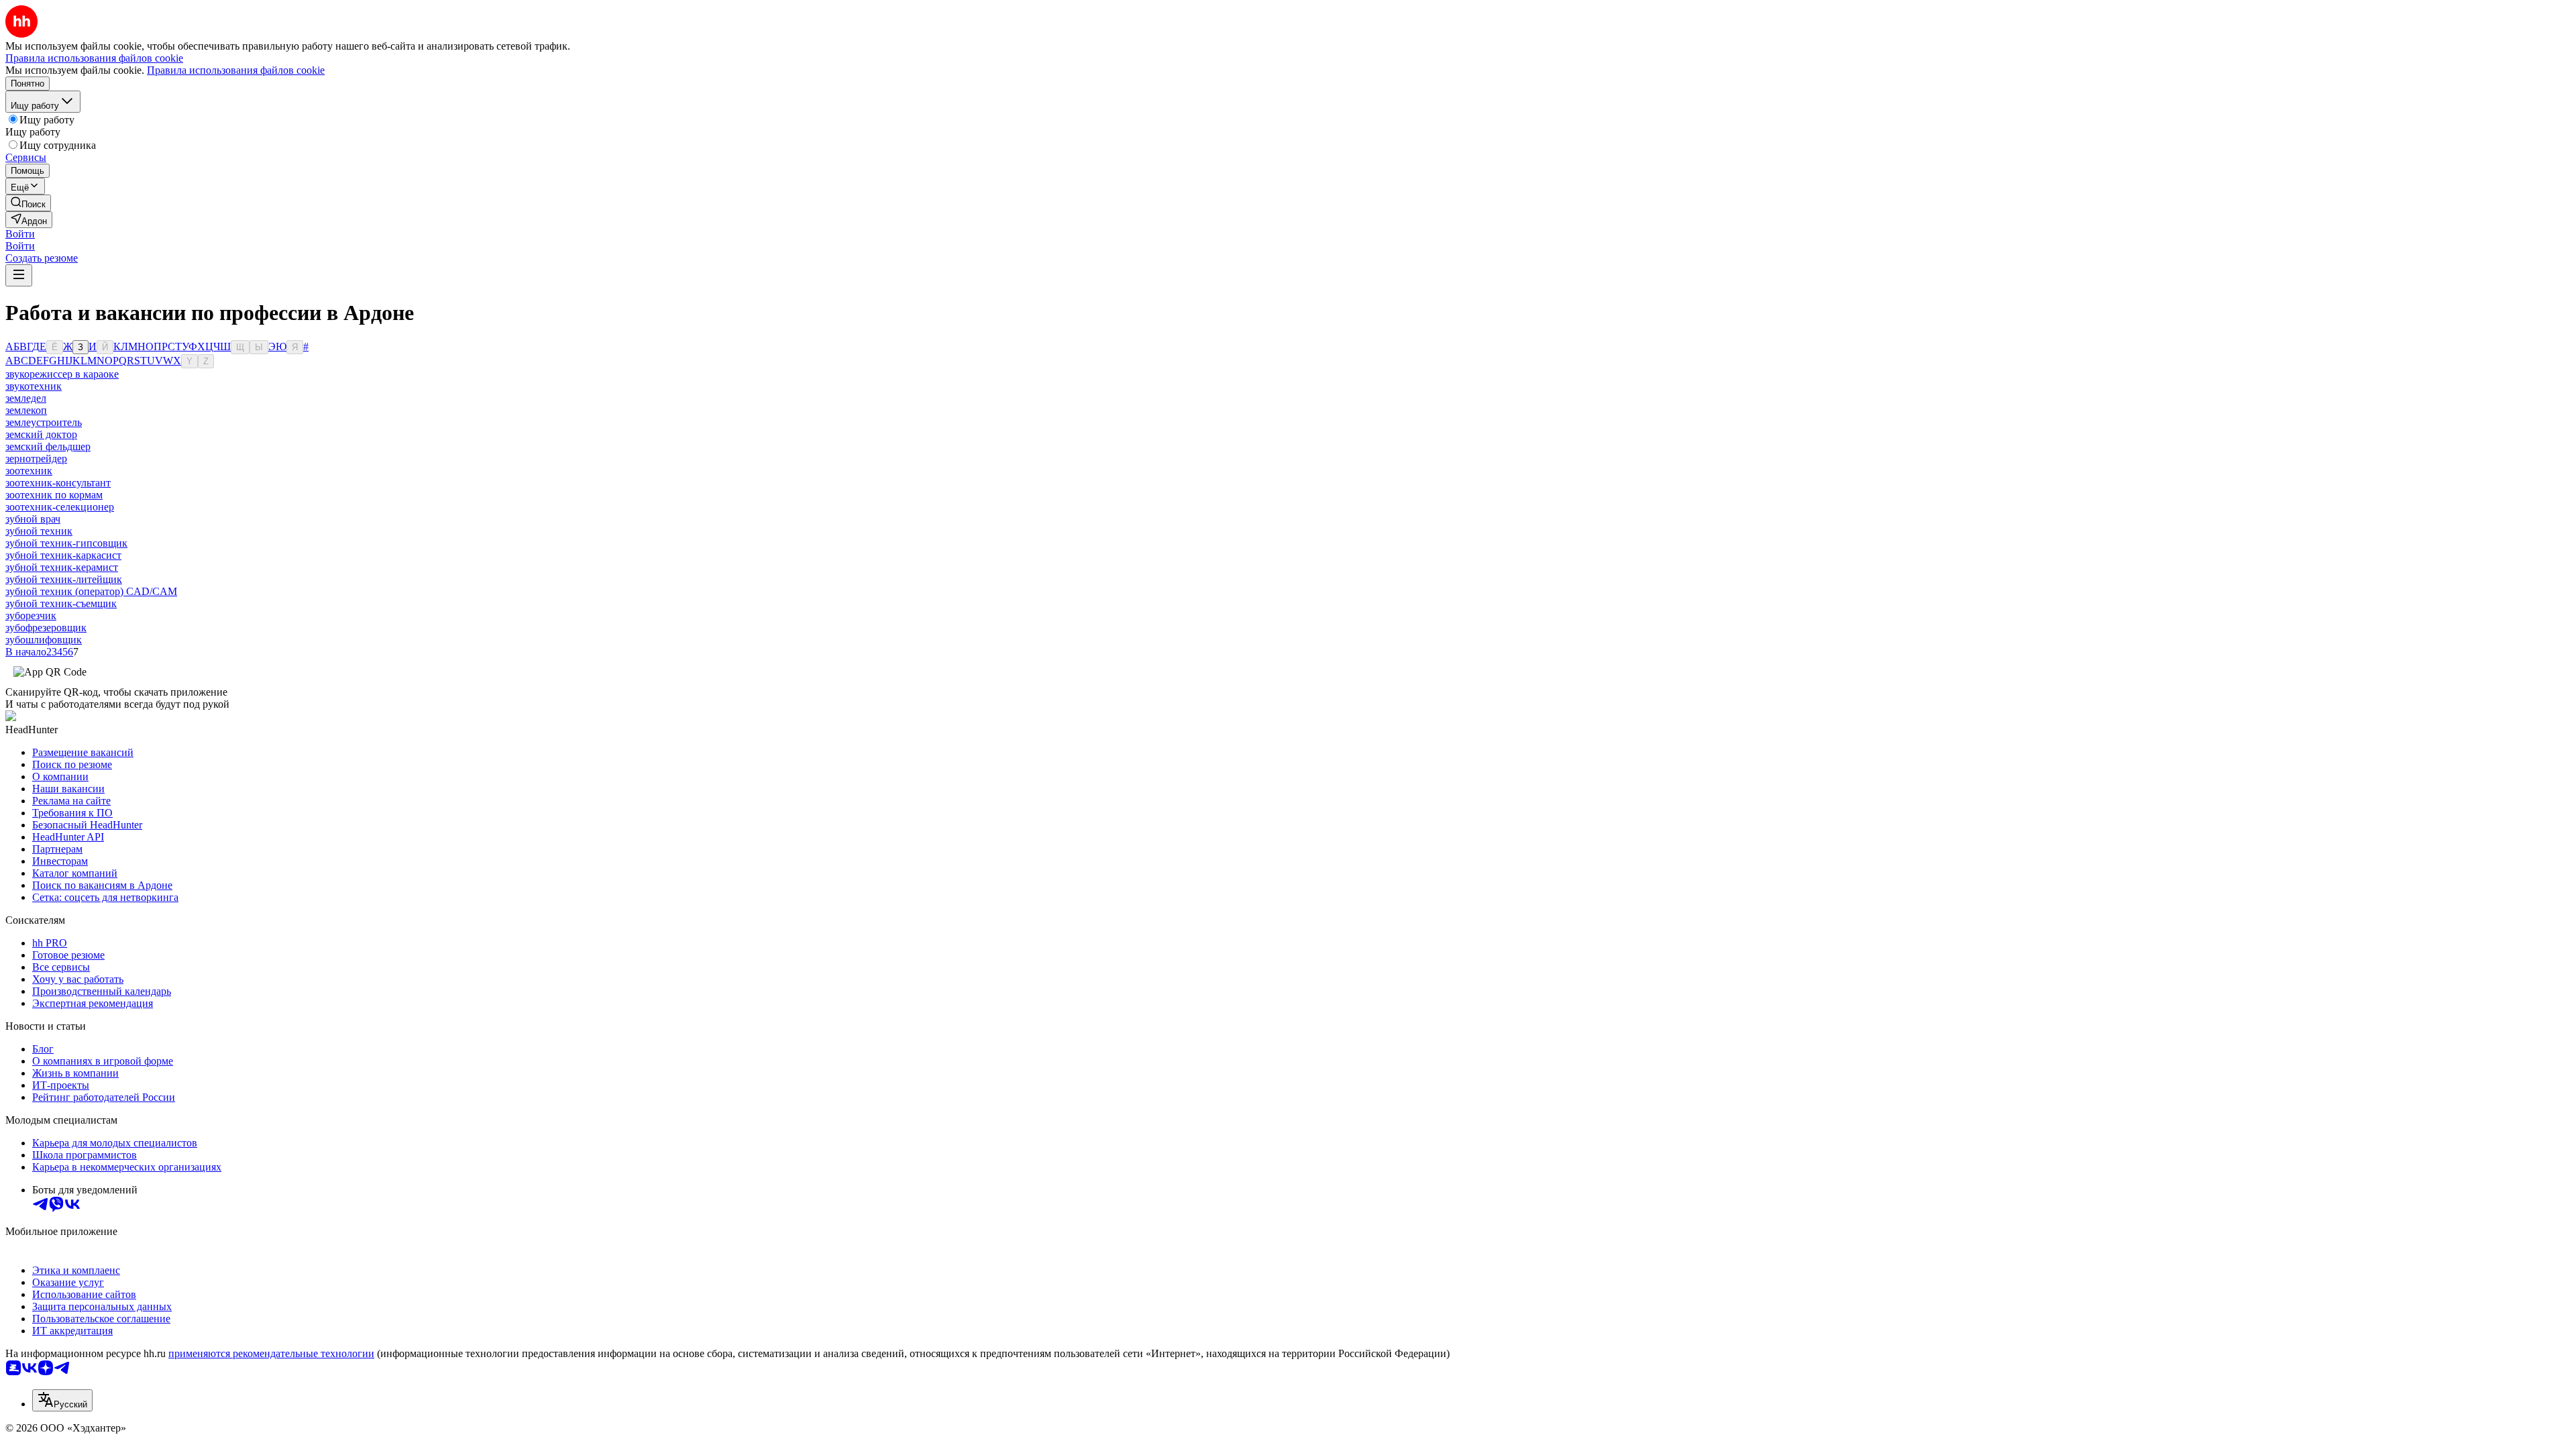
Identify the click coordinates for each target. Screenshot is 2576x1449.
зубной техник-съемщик (61, 603)
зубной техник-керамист (62, 567)
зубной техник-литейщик (64, 579)
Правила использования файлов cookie (236, 70)
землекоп (26, 410)
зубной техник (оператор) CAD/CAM (91, 591)
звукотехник (34, 386)
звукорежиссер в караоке (62, 374)
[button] (20, 234)
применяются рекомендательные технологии (271, 1353)
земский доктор (41, 434)
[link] (28, 203)
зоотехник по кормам (54, 495)
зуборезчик (31, 615)
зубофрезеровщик (46, 628)
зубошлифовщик (44, 640)
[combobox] (62, 1400)
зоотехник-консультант (58, 483)
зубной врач (33, 519)
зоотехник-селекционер (60, 507)
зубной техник (39, 531)
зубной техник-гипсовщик (66, 543)
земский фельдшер (48, 446)
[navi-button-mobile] (19, 275)
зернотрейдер (36, 459)
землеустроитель (44, 422)
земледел (26, 398)
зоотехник (29, 471)
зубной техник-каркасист (63, 555)
